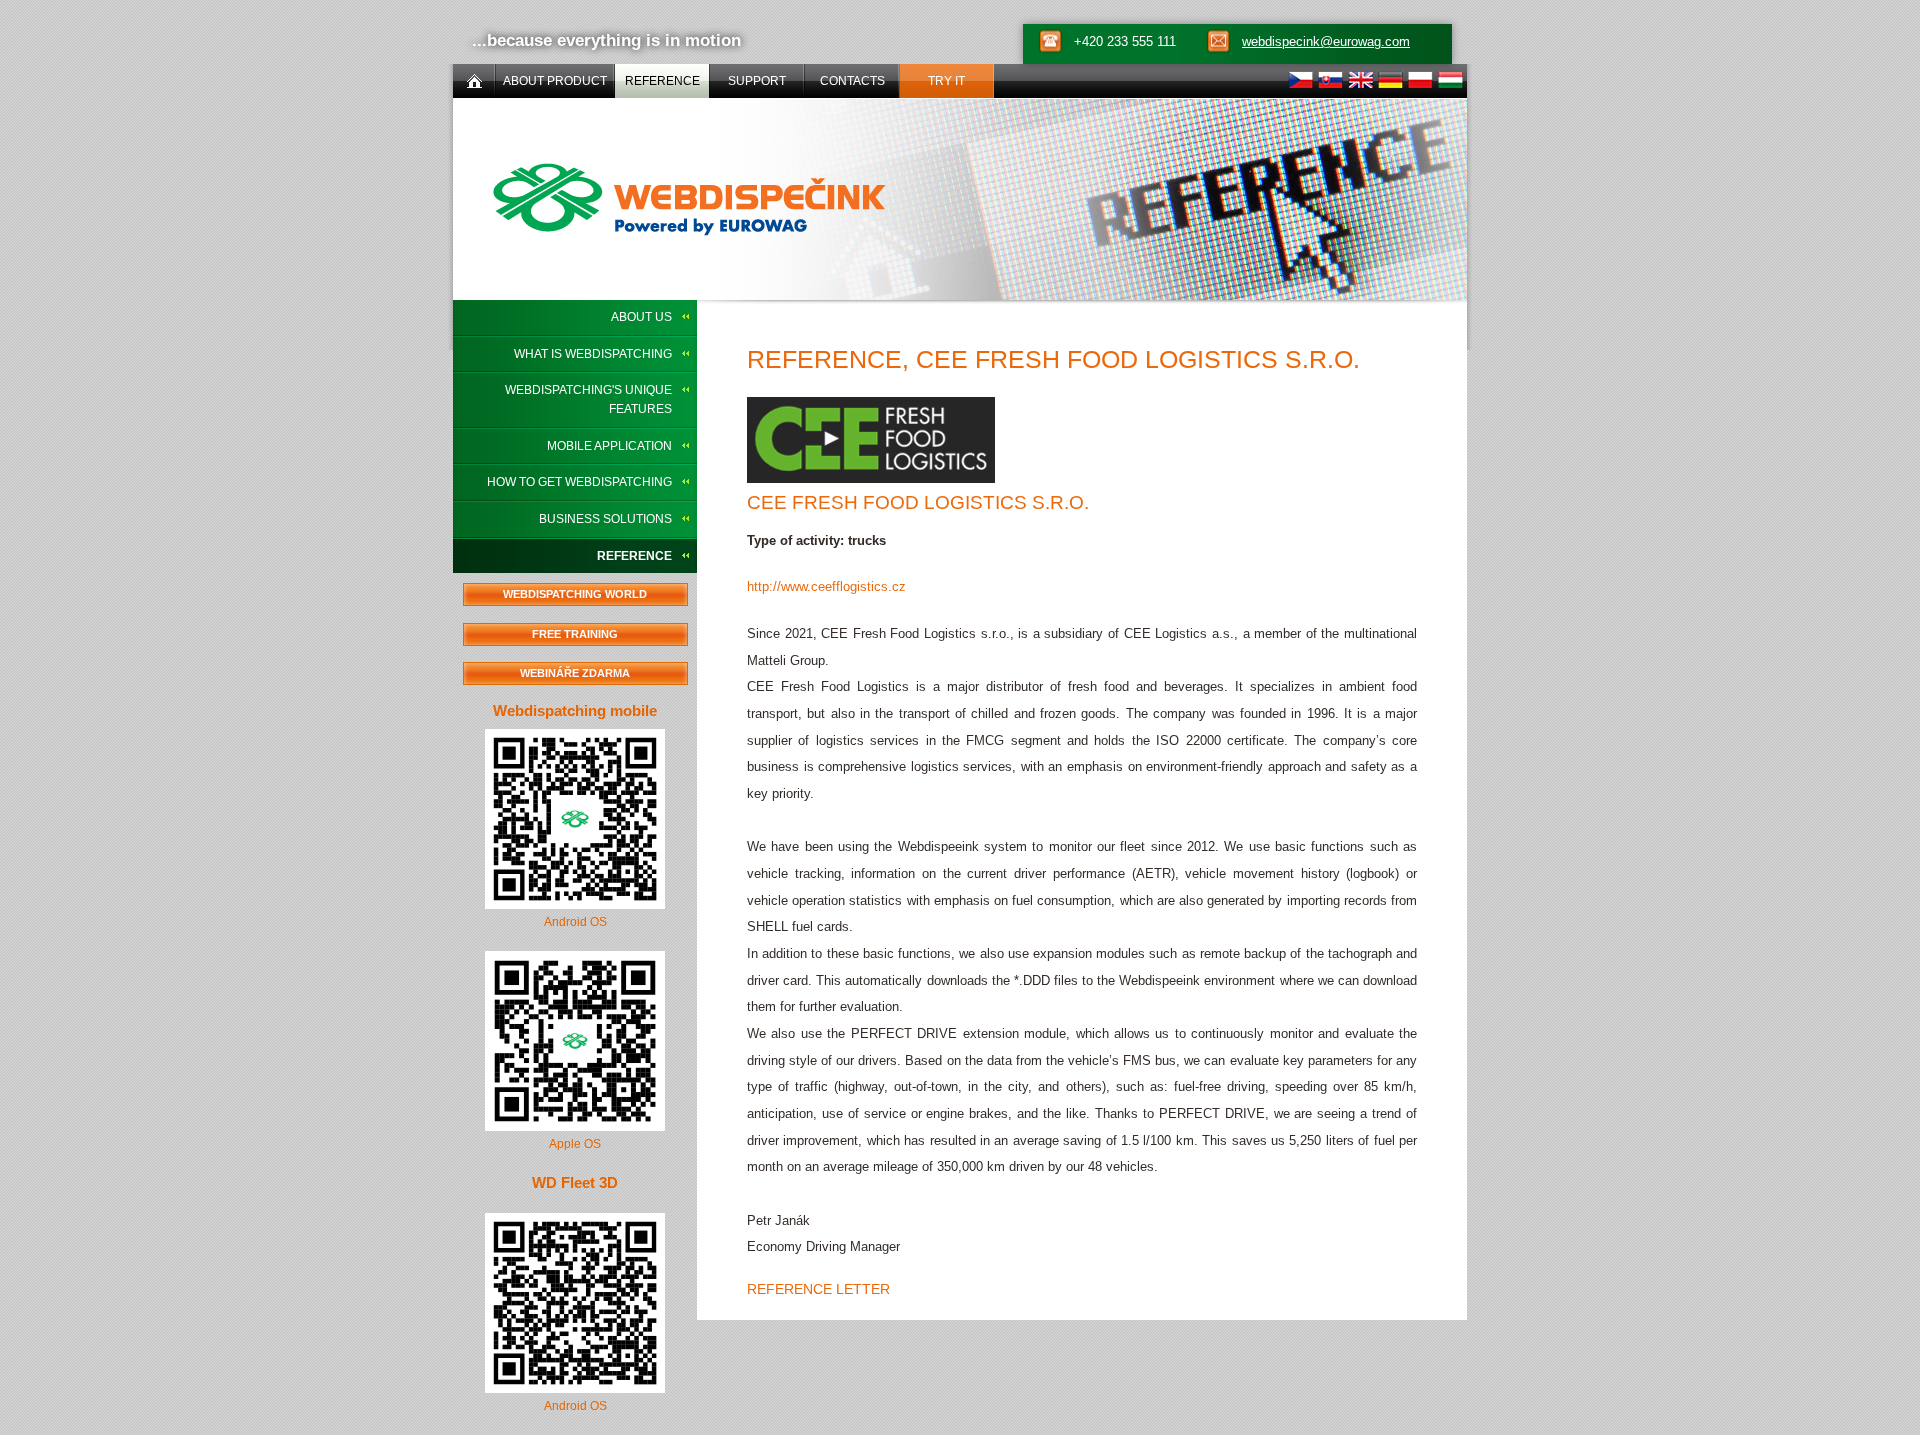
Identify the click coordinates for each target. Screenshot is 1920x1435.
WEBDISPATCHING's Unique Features (588, 399)
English (1360, 80)
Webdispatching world (575, 594)
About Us (641, 317)
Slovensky (1330, 80)
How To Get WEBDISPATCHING (579, 482)
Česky (1300, 80)
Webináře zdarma (575, 673)
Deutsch (1390, 80)
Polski (1420, 80)
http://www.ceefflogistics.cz (826, 586)
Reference (634, 556)
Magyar (1450, 80)
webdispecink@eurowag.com (1326, 41)
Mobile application (609, 446)
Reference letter (818, 1289)
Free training (575, 634)
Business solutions (605, 519)
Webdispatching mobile (575, 710)
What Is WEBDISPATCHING (593, 354)
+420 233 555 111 (1125, 41)
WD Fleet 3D (575, 1182)
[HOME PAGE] (474, 81)
